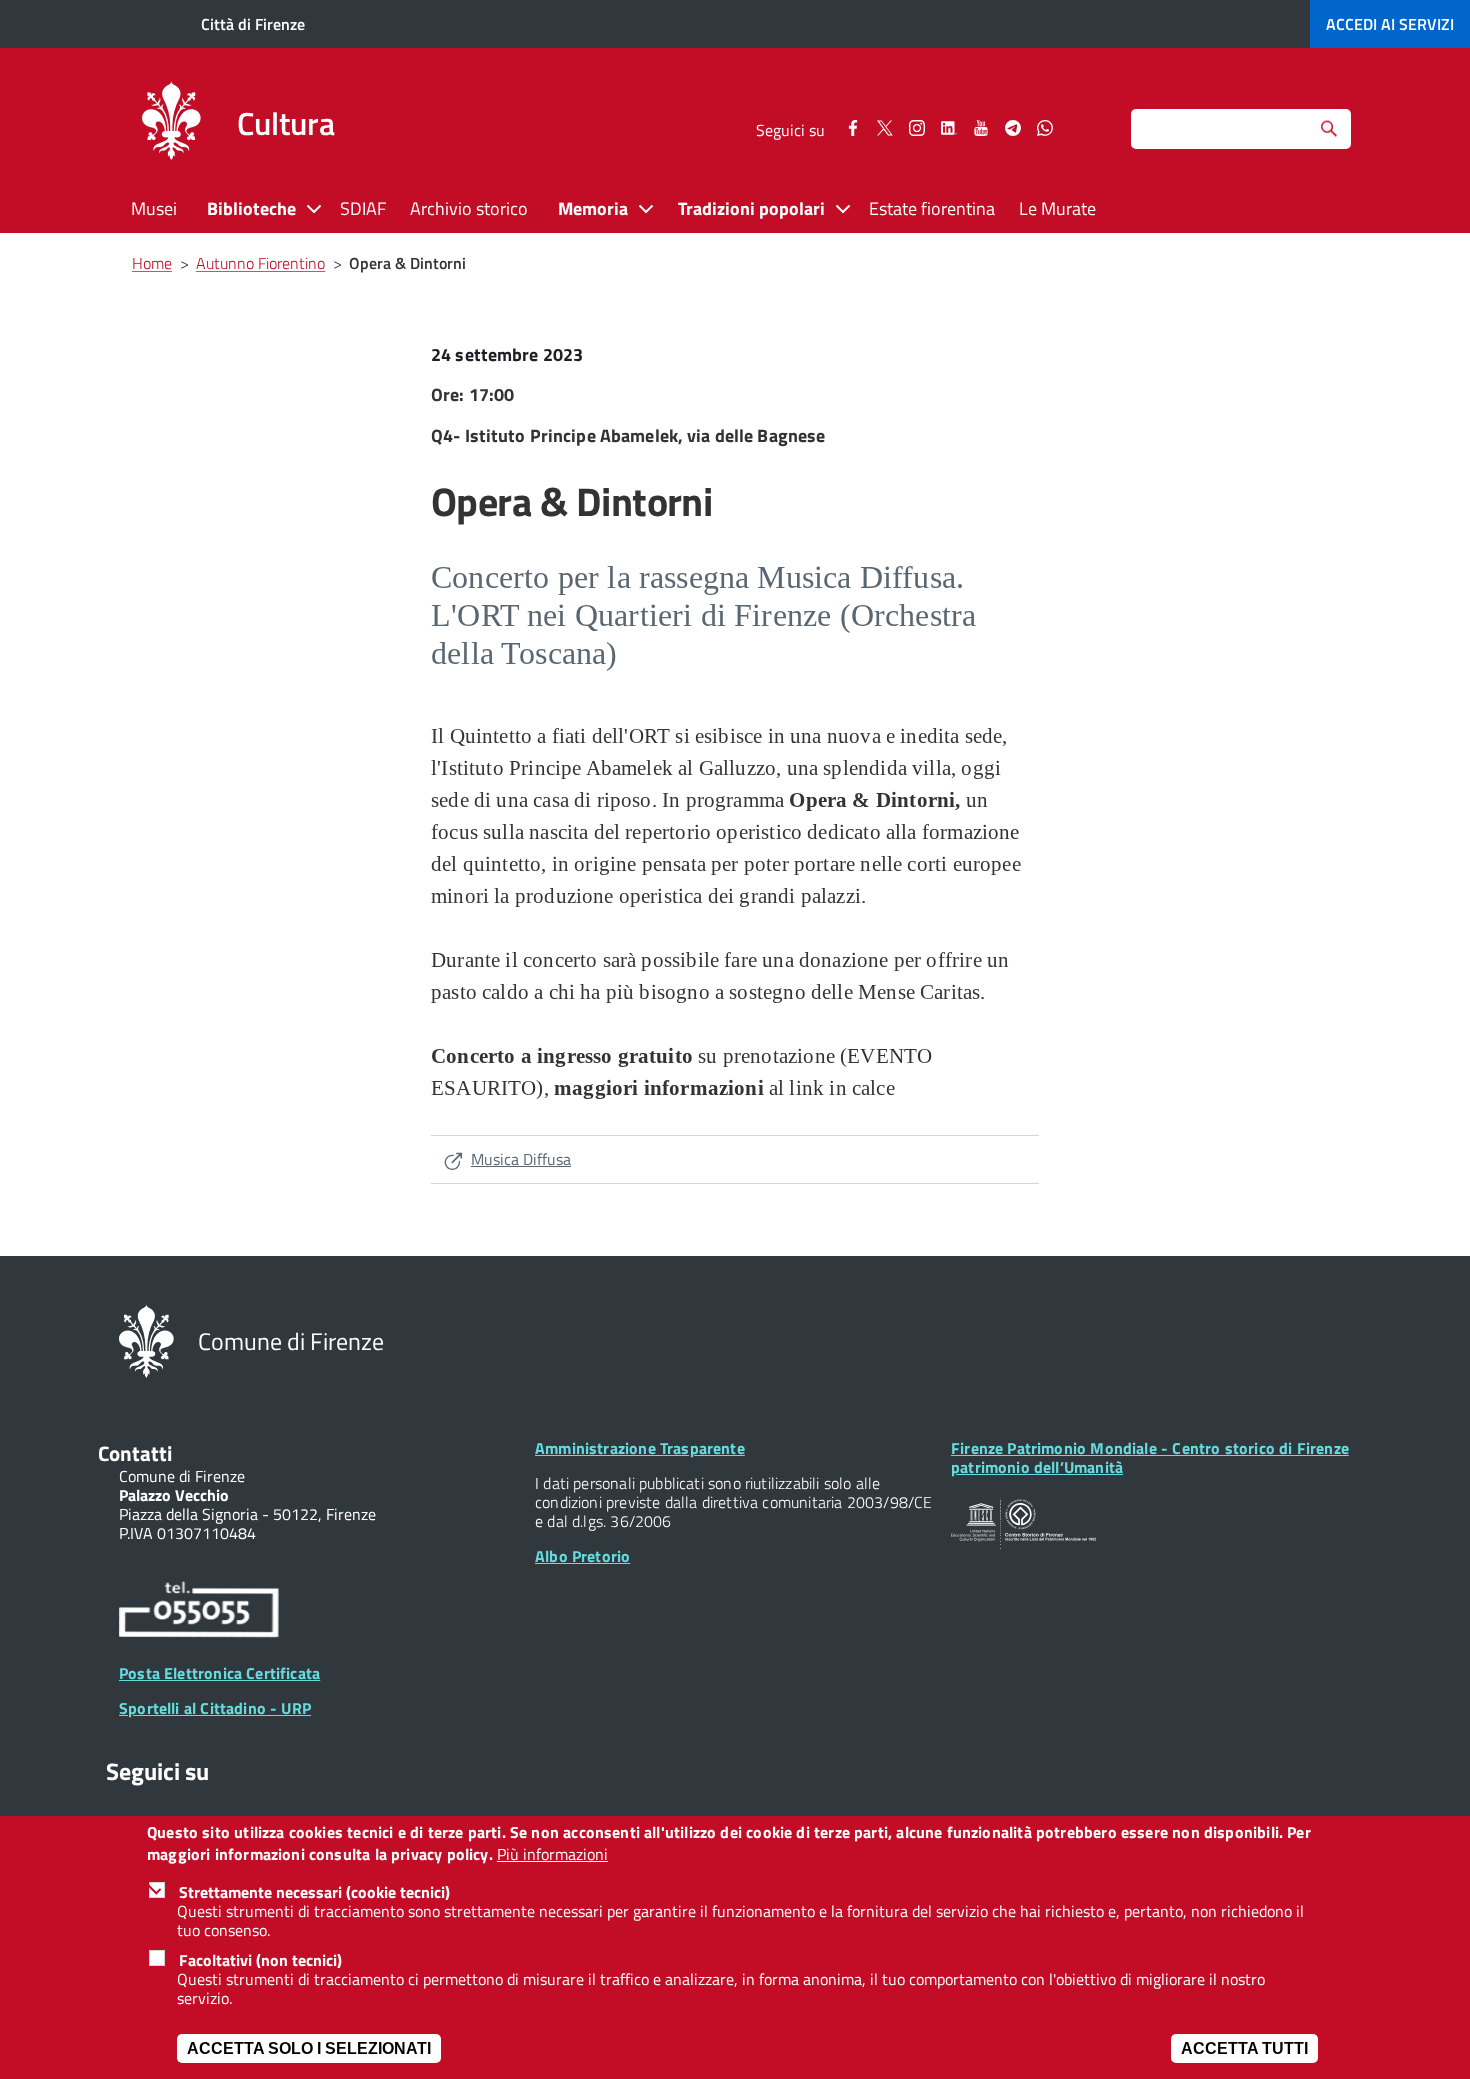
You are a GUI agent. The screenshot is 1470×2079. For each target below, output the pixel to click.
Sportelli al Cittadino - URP (215, 1708)
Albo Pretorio (582, 1556)
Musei (154, 208)
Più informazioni (552, 1855)
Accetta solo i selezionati (309, 2048)
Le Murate (1057, 208)
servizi (1390, 24)
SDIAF (363, 208)
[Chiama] (199, 1613)
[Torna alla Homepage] (146, 1340)
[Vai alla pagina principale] (171, 124)
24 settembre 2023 (507, 354)
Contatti (135, 1453)
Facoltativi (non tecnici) (260, 1960)
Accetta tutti (1244, 2048)
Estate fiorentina (932, 208)
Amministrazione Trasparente (640, 1448)
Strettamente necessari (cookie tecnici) (314, 1892)
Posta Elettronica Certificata (219, 1673)
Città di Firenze (253, 24)
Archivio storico (469, 208)
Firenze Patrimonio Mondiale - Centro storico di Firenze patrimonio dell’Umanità (1150, 1457)
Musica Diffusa (521, 1159)
